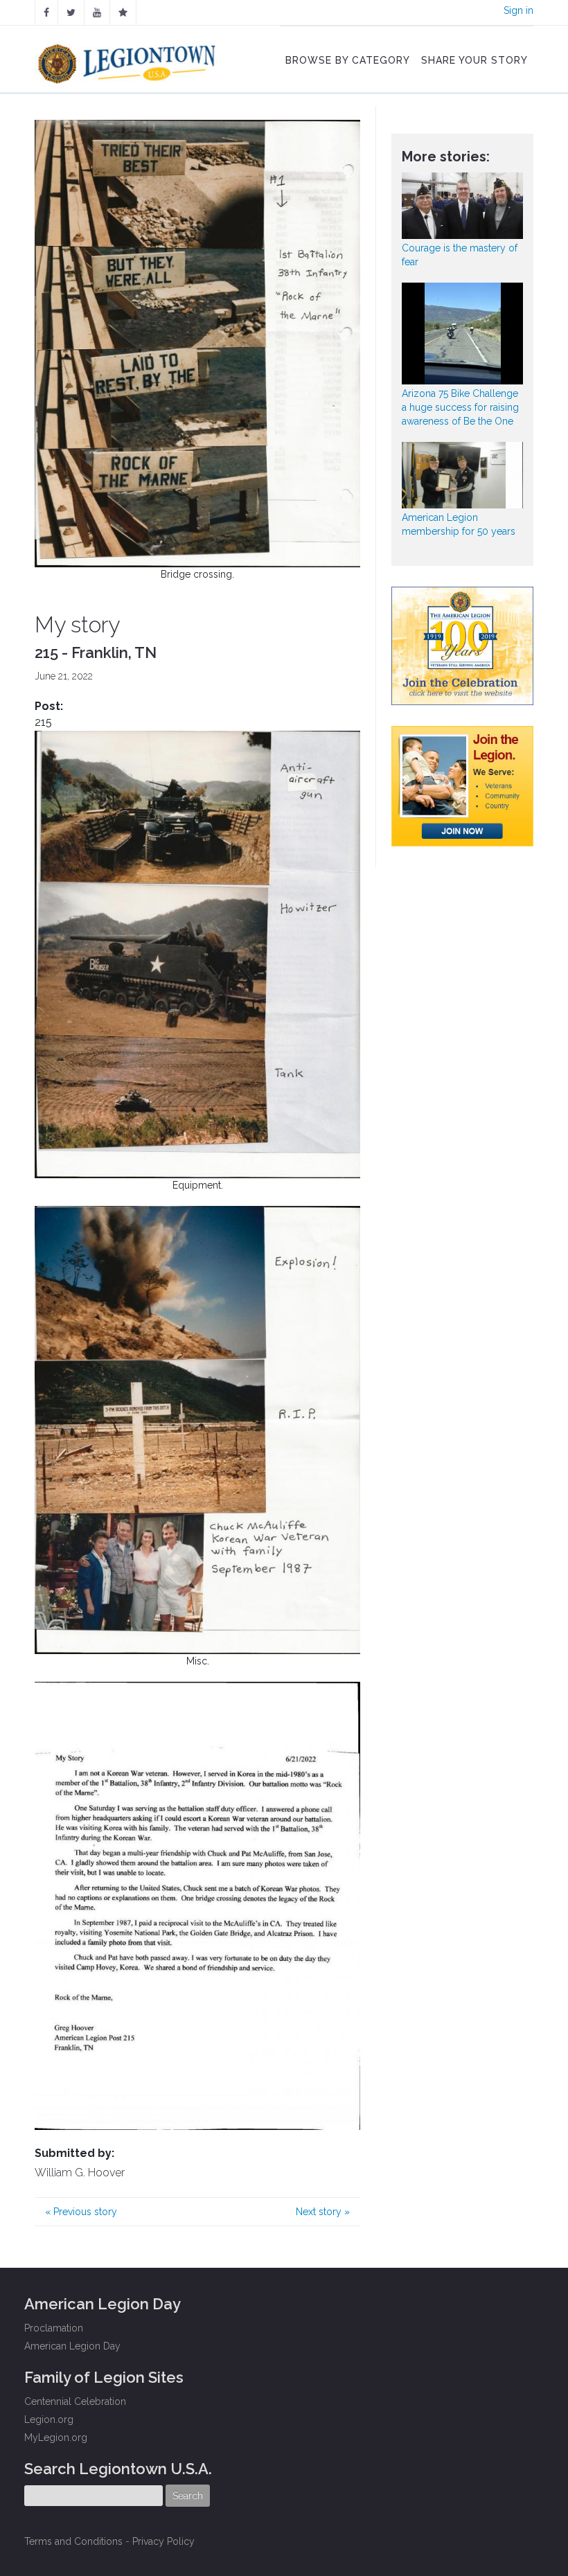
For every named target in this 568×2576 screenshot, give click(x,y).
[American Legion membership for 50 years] (462, 475)
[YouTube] (97, 12)
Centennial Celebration (75, 2401)
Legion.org (49, 2419)
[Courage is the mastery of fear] (462, 206)
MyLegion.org (56, 2437)
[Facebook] (46, 12)
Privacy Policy (163, 2541)
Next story (323, 2212)
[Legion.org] (123, 12)
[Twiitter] (71, 12)
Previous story (81, 2212)
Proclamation (54, 2328)
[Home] (128, 60)
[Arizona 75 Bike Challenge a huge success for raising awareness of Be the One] (462, 334)
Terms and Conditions (73, 2541)
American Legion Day (72, 2346)
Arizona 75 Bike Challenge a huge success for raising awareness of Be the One (460, 407)
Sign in (518, 10)
